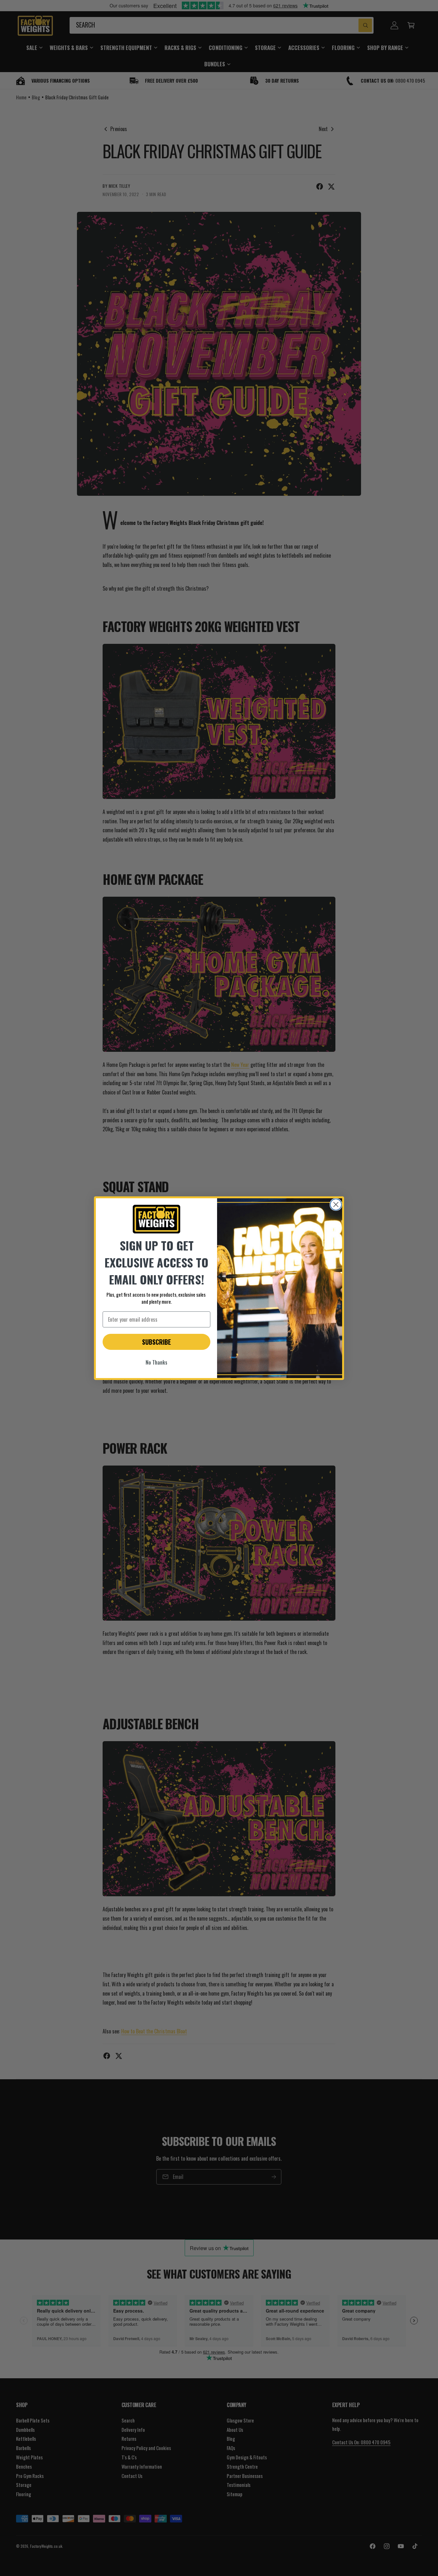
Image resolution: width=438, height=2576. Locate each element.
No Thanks (156, 1362)
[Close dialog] (336, 1205)
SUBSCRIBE (156, 1342)
